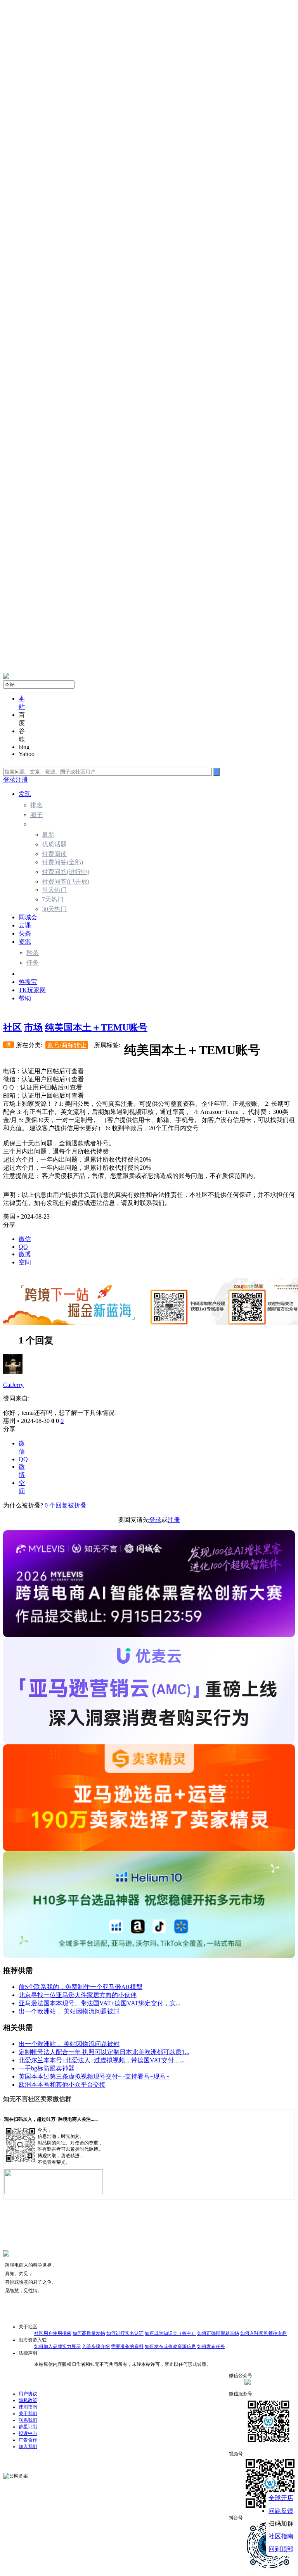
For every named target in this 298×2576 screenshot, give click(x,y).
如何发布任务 (211, 2346)
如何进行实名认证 (125, 2333)
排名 (36, 805)
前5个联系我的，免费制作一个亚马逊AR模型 (81, 1987)
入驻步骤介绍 (96, 2346)
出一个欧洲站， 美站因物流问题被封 (69, 2011)
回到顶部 (281, 2549)
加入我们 (28, 2447)
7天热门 (53, 899)
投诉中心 (28, 2433)
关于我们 (28, 2414)
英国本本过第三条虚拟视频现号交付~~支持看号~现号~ (94, 2076)
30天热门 (54, 909)
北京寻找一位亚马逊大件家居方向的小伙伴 (78, 1995)
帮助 (25, 998)
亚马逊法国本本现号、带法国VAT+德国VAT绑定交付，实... (100, 2003)
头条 (25, 933)
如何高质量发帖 (89, 2333)
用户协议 (28, 2394)
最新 (48, 835)
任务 (33, 963)
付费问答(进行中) (66, 872)
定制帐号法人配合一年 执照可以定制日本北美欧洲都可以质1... (104, 2052)
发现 (25, 794)
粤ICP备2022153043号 (115, 2474)
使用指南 (28, 2407)
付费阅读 (54, 854)
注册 (22, 780)
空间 (25, 1262)
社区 (12, 1027)
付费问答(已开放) (66, 881)
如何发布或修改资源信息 (170, 2346)
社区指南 (281, 2536)
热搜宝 (28, 982)
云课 (25, 925)
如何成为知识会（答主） (170, 2333)
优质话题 (54, 844)
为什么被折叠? (23, 1505)
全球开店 (281, 2498)
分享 (9, 1429)
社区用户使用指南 (53, 2333)
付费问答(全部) (62, 862)
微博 (25, 1254)
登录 (9, 780)
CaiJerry (13, 1385)
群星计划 (28, 2427)
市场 (25, 974)
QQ (23, 1247)
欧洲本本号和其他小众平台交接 (62, 2085)
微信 (25, 1239)
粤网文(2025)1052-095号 (166, 2474)
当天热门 (54, 890)
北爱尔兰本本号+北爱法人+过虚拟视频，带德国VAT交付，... (102, 2060)
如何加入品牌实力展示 (57, 2346)
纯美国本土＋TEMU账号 (96, 1027)
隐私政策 (28, 2400)
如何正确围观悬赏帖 (218, 2333)
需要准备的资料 (127, 2346)
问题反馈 (281, 2511)
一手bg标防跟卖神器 (47, 2068)
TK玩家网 (32, 990)
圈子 (36, 815)
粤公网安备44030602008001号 (59, 2474)
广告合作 (28, 2440)
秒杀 (33, 953)
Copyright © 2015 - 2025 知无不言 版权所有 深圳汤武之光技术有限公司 (75, 2458)
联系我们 (28, 2420)
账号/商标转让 (67, 1045)
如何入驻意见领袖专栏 (263, 2333)
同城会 (28, 917)
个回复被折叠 (66, 1505)
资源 (25, 942)
